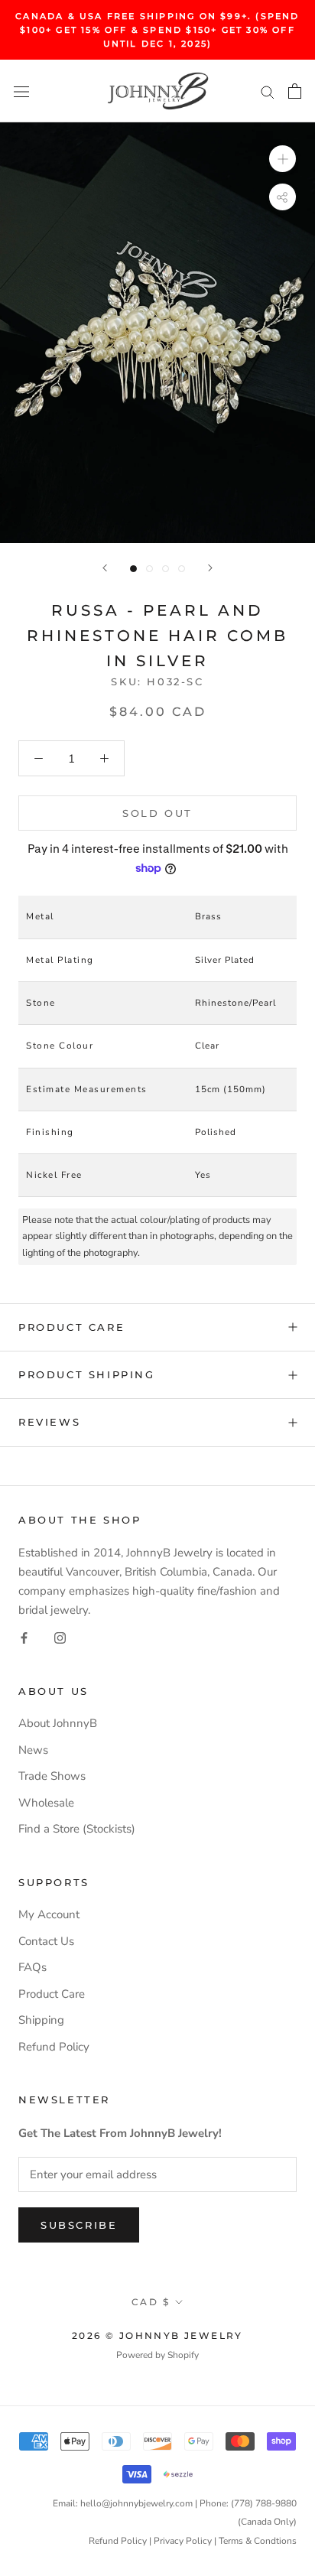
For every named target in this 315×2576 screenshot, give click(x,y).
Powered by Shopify (157, 2355)
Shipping (41, 2020)
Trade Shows (52, 1776)
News (33, 1750)
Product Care (71, 1327)
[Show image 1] (133, 569)
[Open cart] (295, 91)
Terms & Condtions (258, 2541)
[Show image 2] (149, 569)
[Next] (210, 568)
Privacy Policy (183, 2541)
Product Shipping (87, 1374)
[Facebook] (24, 1637)
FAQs (32, 1967)
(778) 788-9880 (264, 2503)
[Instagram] (60, 1637)
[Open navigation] (21, 91)
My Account (49, 1914)
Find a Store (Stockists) (77, 1829)
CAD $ (151, 2302)
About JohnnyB (58, 1723)
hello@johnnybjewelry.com (136, 2503)
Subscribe (79, 2225)
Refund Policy (54, 2047)
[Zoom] (283, 159)
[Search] (268, 91)
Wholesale (46, 1803)
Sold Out (157, 813)
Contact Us (46, 1941)
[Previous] (105, 568)
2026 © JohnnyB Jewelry (157, 2335)
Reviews (49, 1422)
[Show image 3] (166, 569)
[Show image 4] (182, 569)
